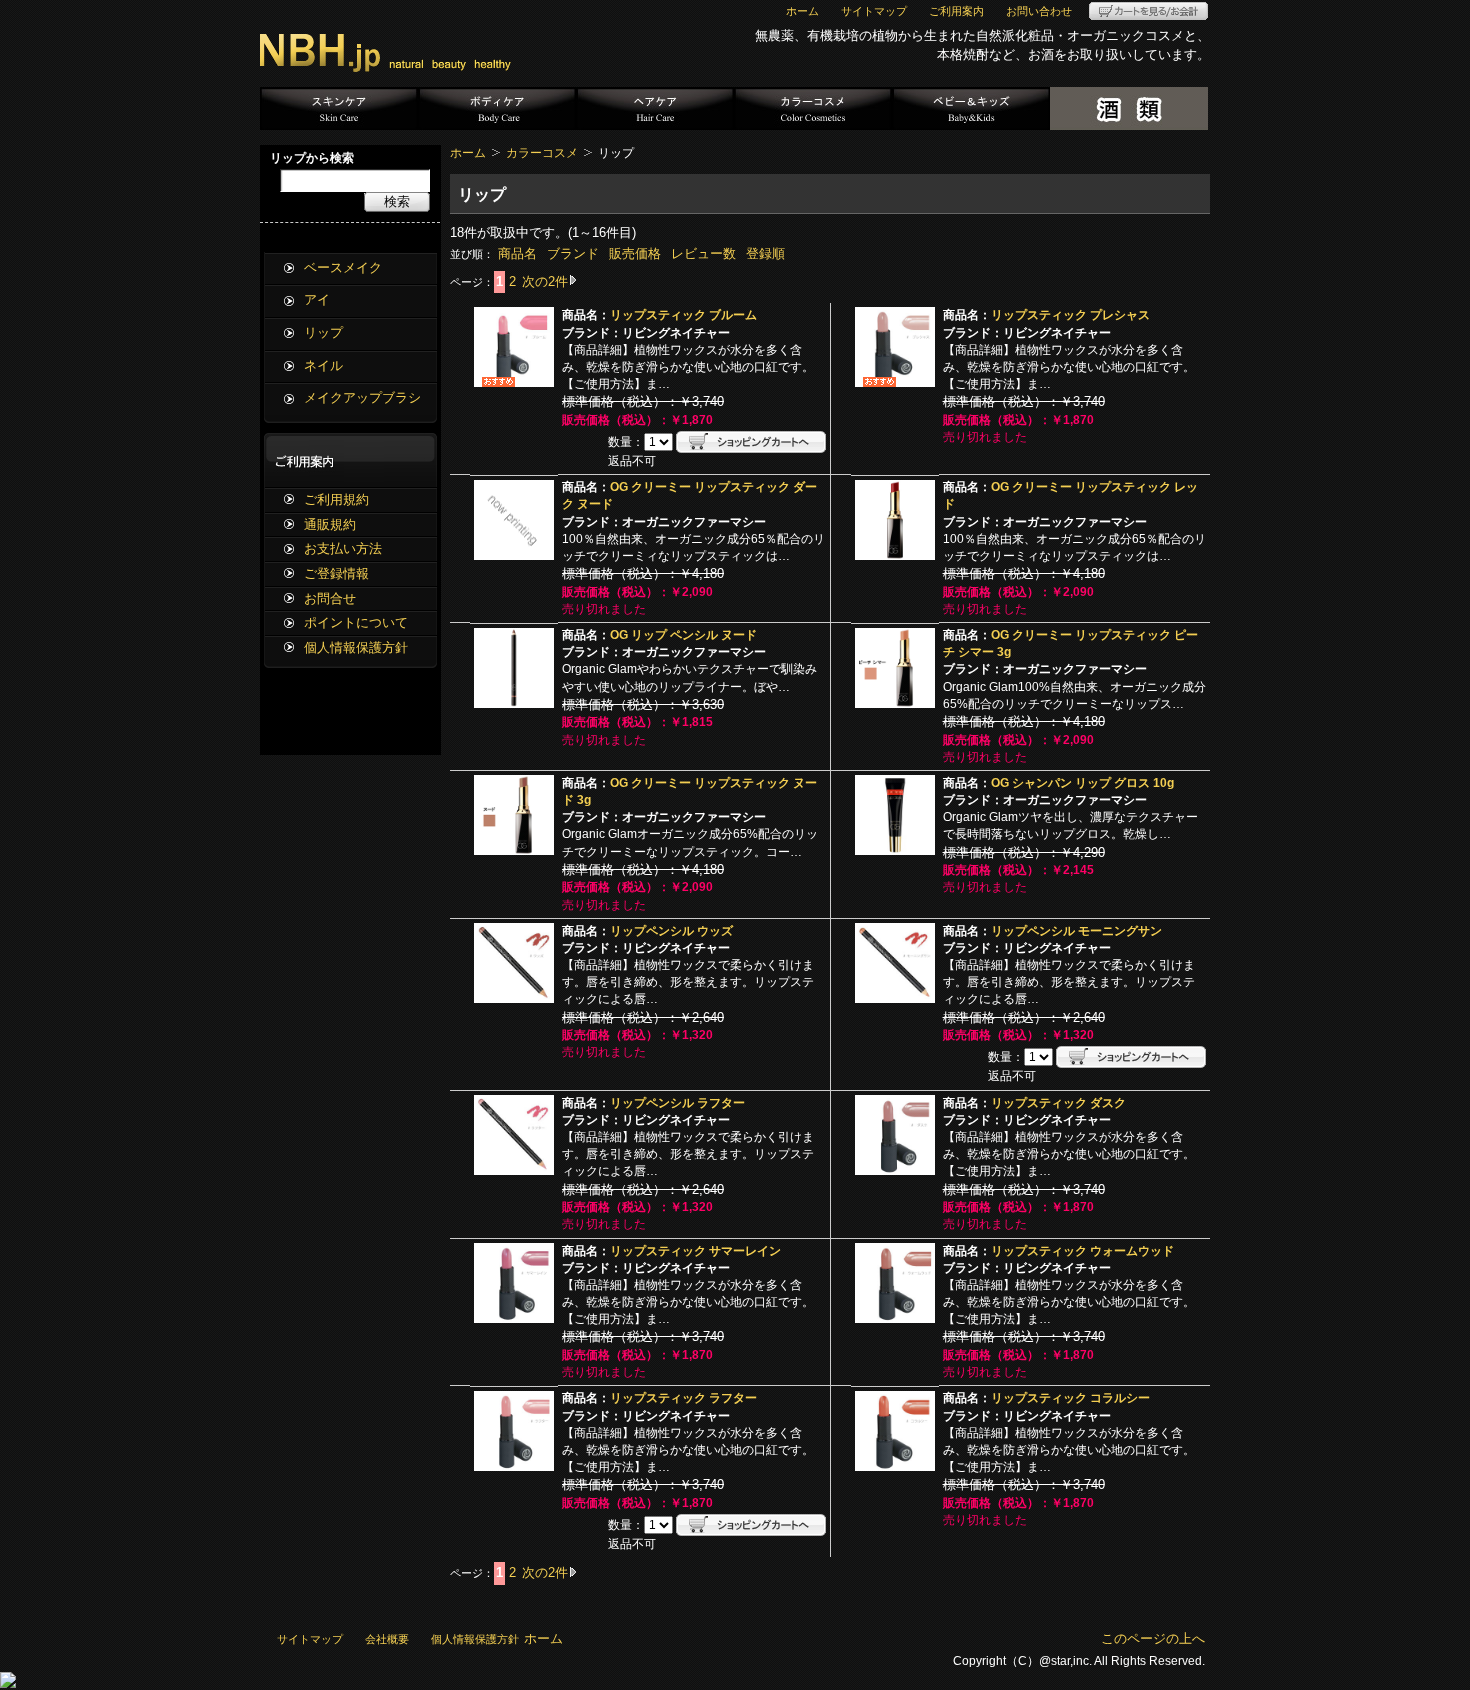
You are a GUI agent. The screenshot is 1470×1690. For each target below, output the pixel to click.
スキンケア (339, 108)
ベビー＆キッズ (971, 108)
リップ (323, 332)
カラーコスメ (813, 108)
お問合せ (330, 598)
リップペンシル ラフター (677, 1103)
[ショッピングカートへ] (751, 442)
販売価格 (635, 253)
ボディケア (497, 108)
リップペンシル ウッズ (671, 931)
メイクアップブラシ (362, 397)
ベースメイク (343, 267)
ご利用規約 (336, 499)
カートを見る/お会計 (1148, 11)
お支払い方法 (343, 548)
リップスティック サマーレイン (695, 1251)
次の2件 (545, 281)
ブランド (573, 253)
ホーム (802, 11)
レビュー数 (703, 253)
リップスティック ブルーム (683, 315)
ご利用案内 (956, 11)
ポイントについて (356, 622)
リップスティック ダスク (1058, 1103)
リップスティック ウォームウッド (1082, 1251)
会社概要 (387, 1639)
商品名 (517, 253)
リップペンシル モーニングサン (1076, 931)
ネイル (323, 365)
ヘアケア (655, 108)
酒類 (1129, 108)
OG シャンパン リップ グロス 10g (1082, 783)
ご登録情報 (336, 573)
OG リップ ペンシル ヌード (683, 635)
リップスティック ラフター (683, 1398)
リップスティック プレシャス (1070, 315)
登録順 (765, 253)
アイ (317, 299)
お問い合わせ (1039, 11)
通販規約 (330, 524)
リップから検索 (312, 158)
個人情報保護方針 (356, 647)
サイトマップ (874, 11)
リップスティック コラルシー (1070, 1398)
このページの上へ (1153, 1638)
